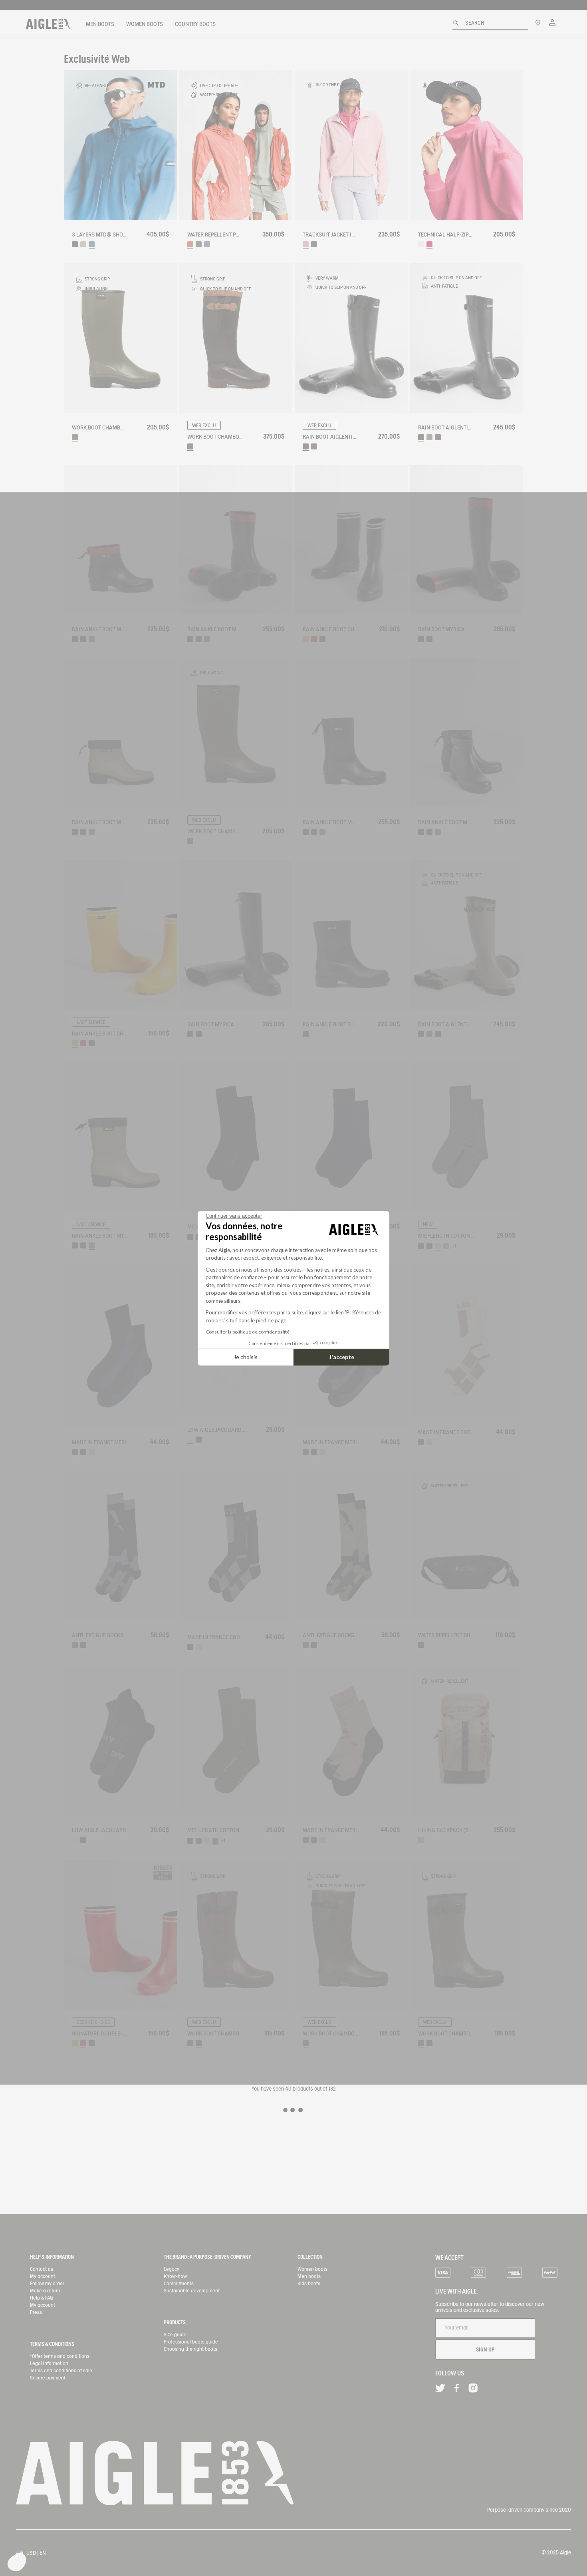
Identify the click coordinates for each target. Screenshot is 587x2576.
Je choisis (246, 1357)
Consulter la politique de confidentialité (248, 1332)
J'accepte (342, 1357)
